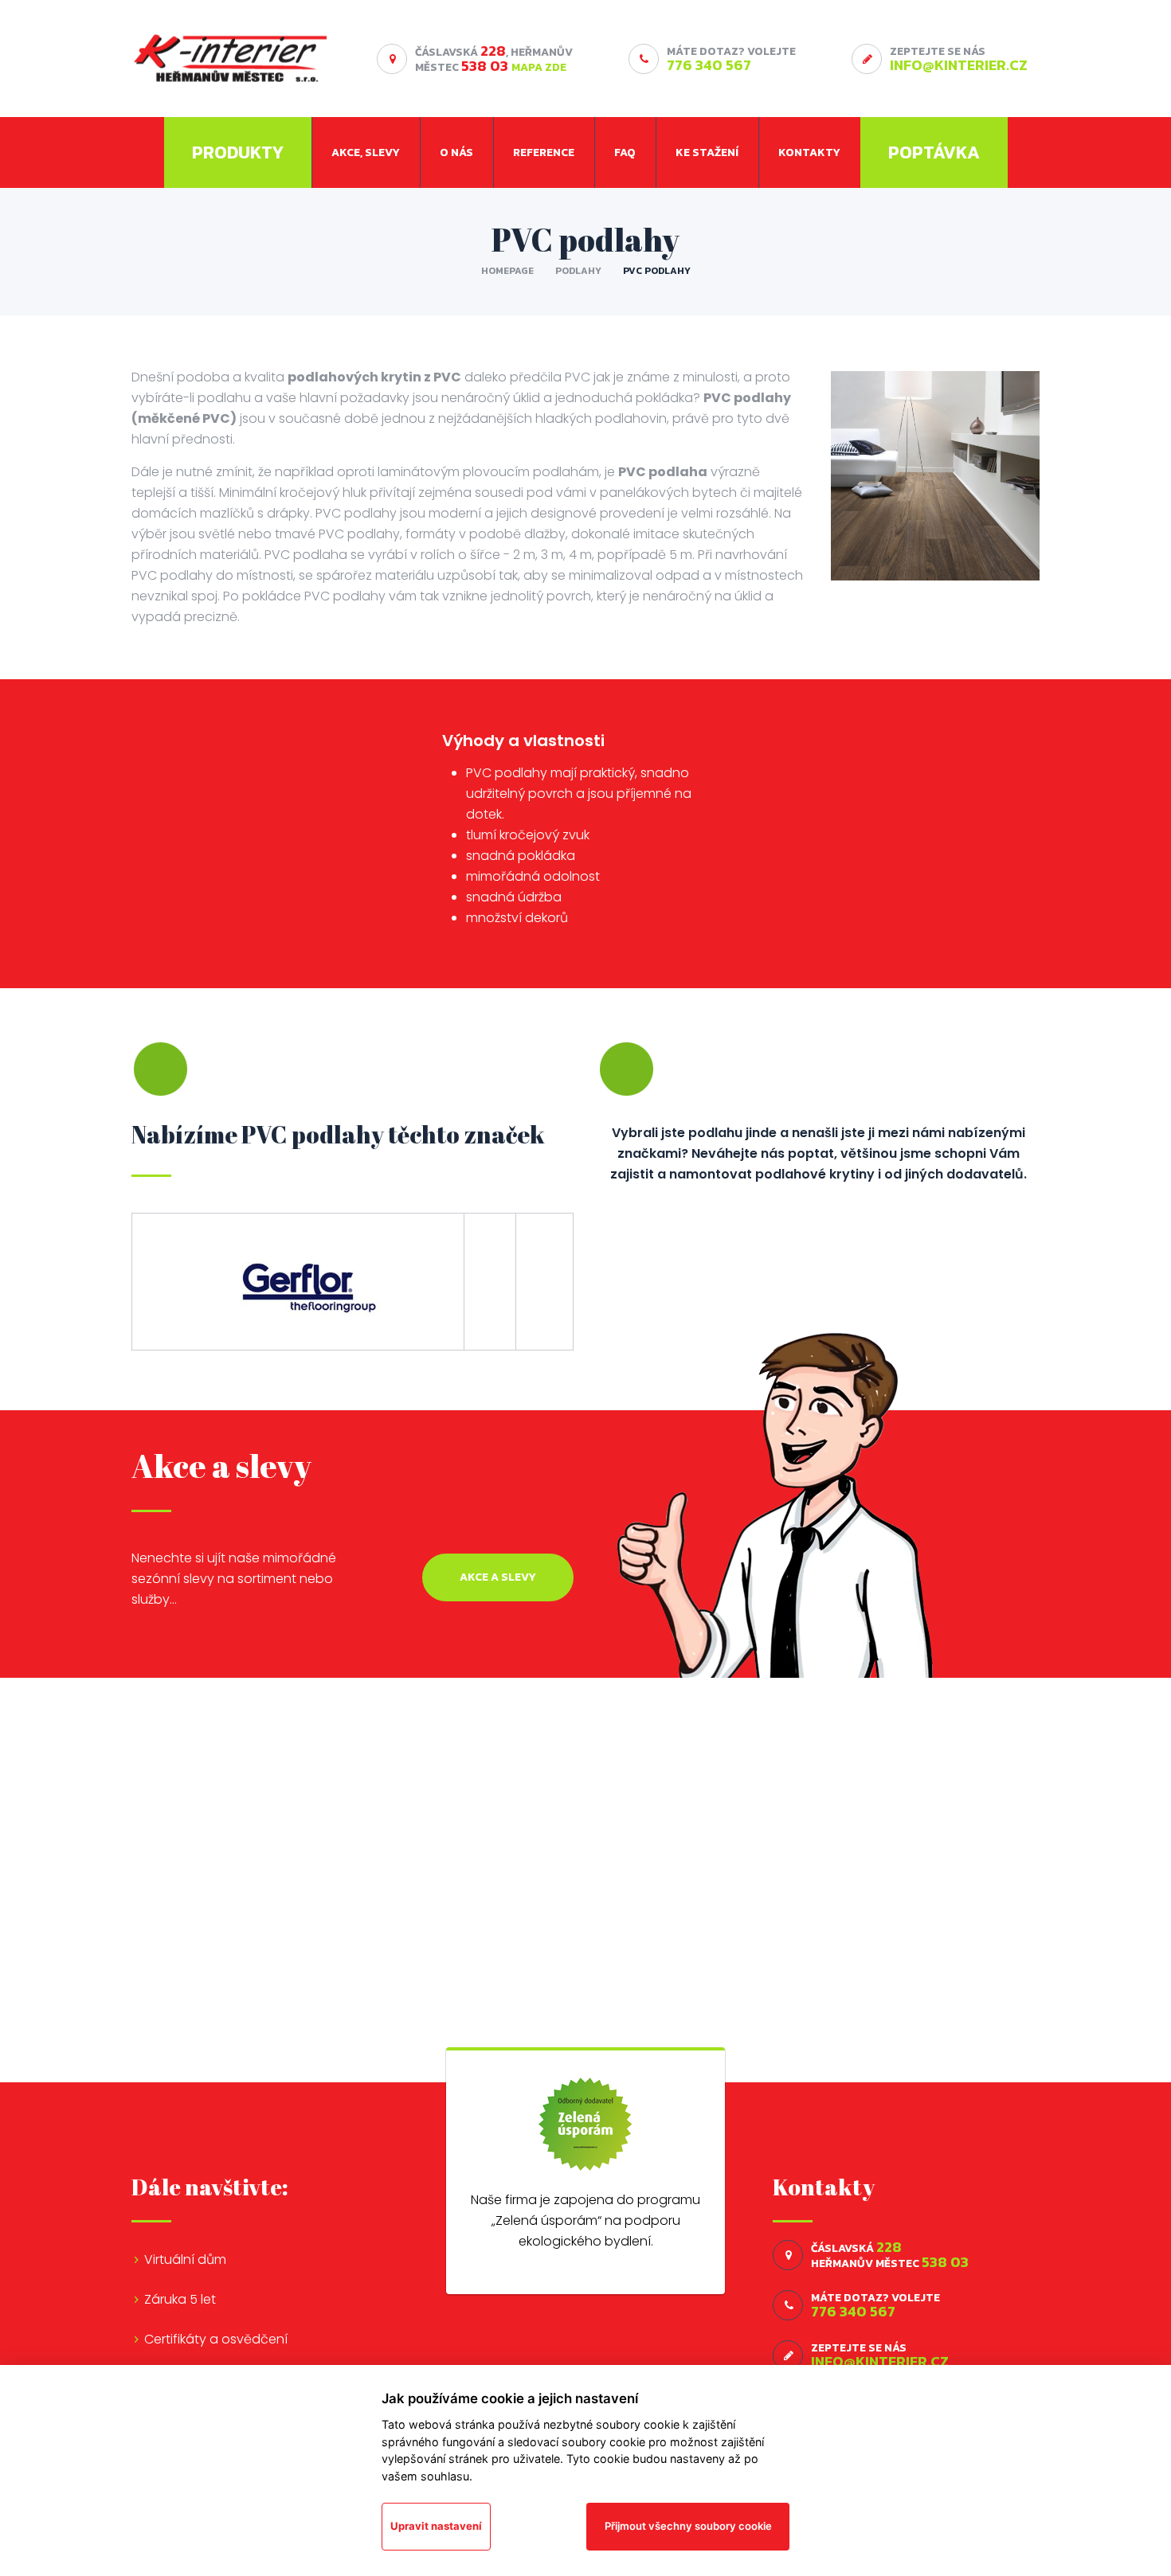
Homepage (507, 271)
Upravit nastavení (436, 2526)
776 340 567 (709, 65)
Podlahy (578, 271)
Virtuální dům (185, 2259)
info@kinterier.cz (959, 65)
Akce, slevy (366, 152)
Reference (544, 152)
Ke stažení (707, 152)
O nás (456, 152)
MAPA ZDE (539, 67)
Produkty (238, 152)
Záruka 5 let (180, 2299)
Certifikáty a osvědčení (216, 2339)
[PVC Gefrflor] (298, 1281)
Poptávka (934, 152)
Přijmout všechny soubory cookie (688, 2526)
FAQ (625, 152)
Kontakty (809, 152)
